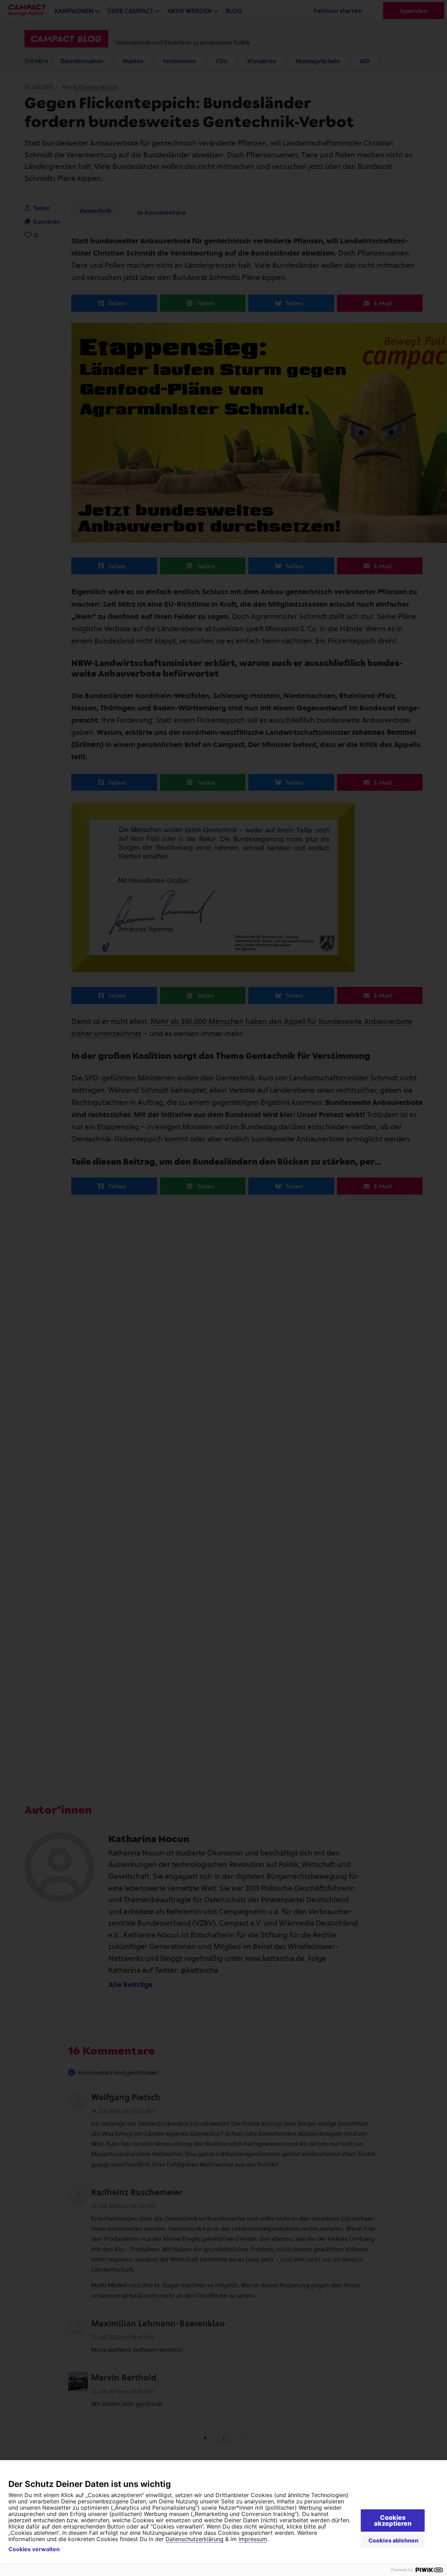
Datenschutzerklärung (195, 2539)
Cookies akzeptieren (393, 2520)
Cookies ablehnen (393, 2540)
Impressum (253, 2539)
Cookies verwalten (34, 2549)
